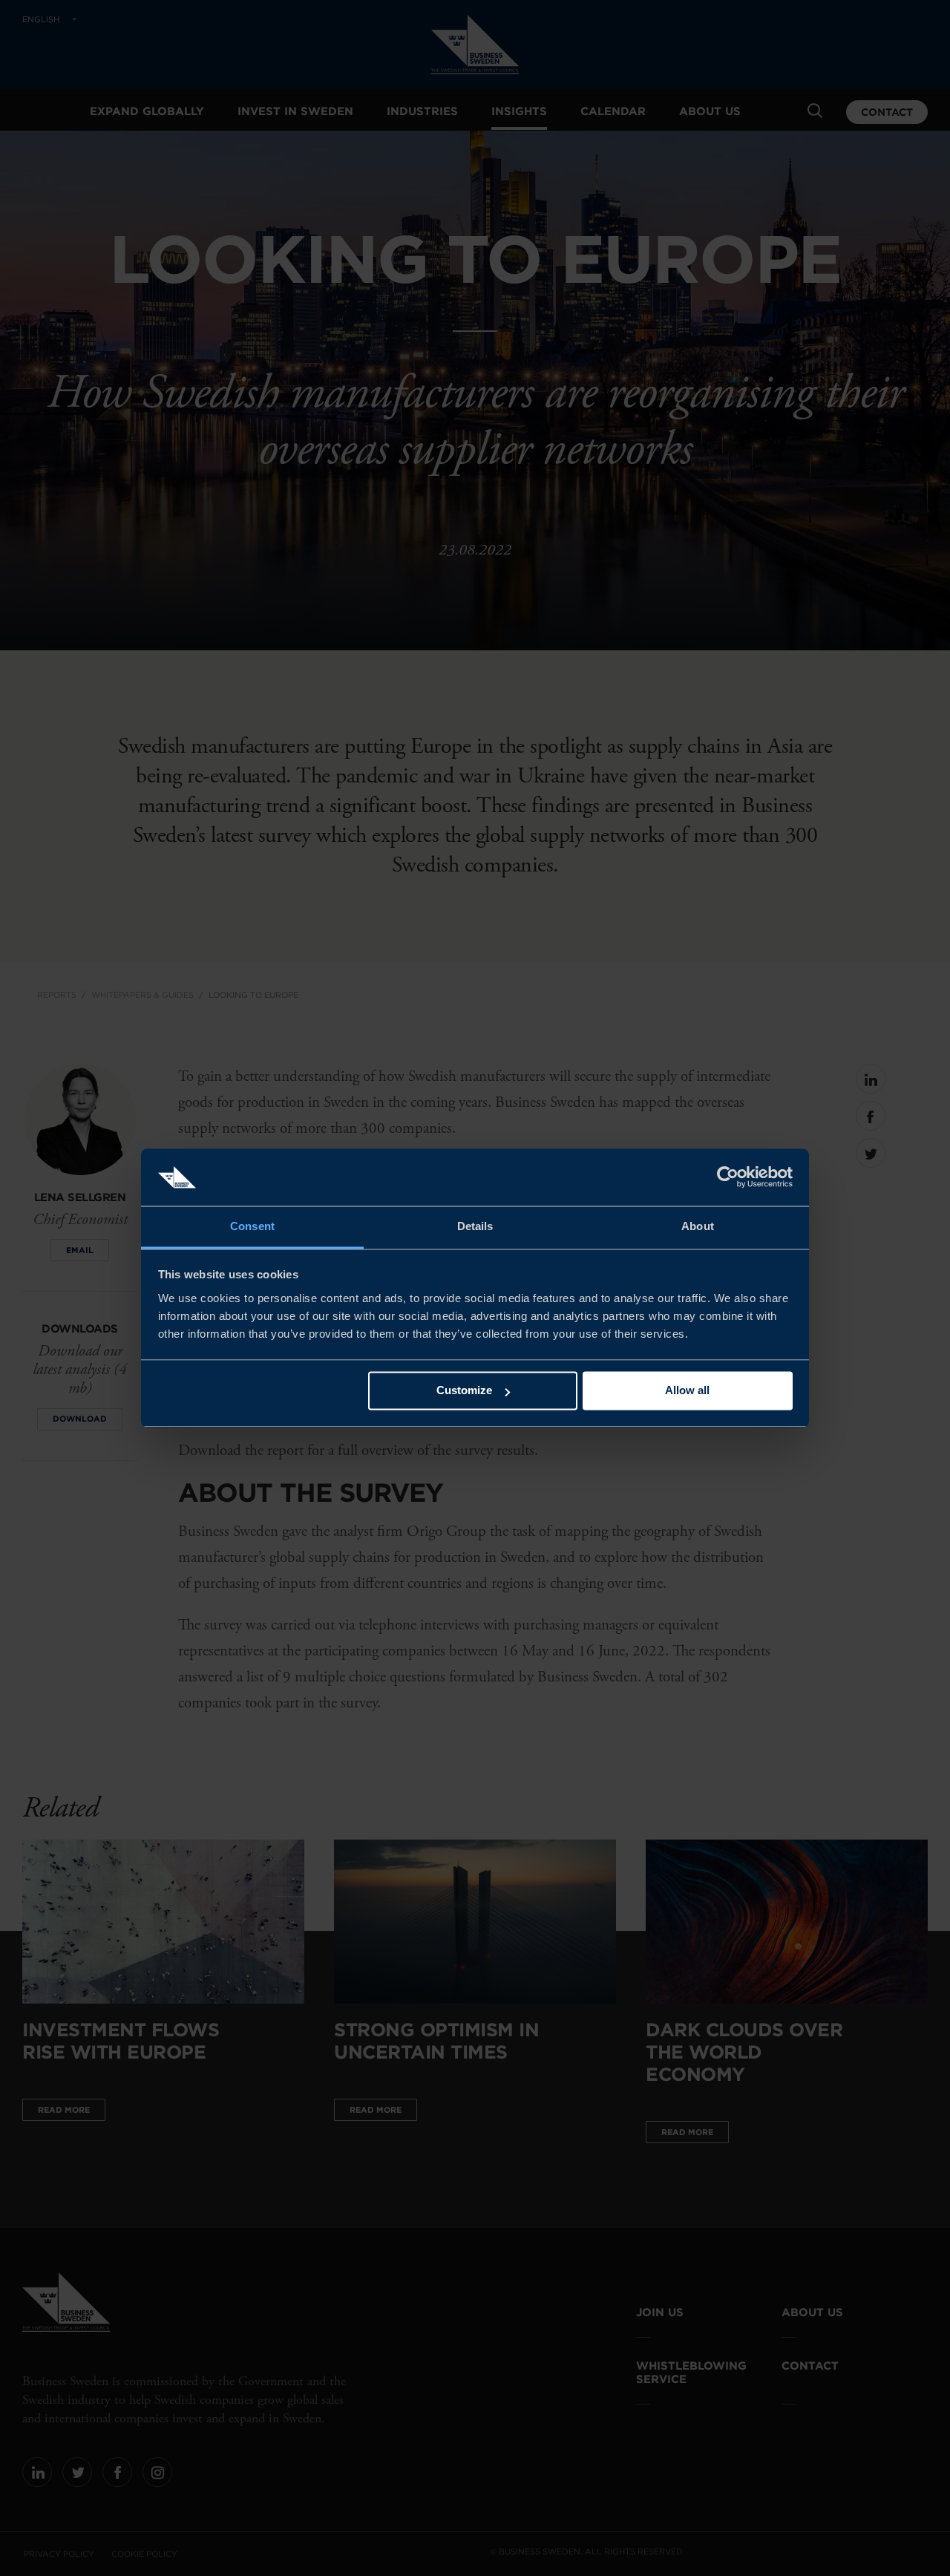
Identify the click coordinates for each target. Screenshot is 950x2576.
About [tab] (698, 1226)
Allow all (687, 1391)
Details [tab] (475, 1226)
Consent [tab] (252, 1226)
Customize (464, 1391)
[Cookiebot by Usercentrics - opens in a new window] (728, 1177)
